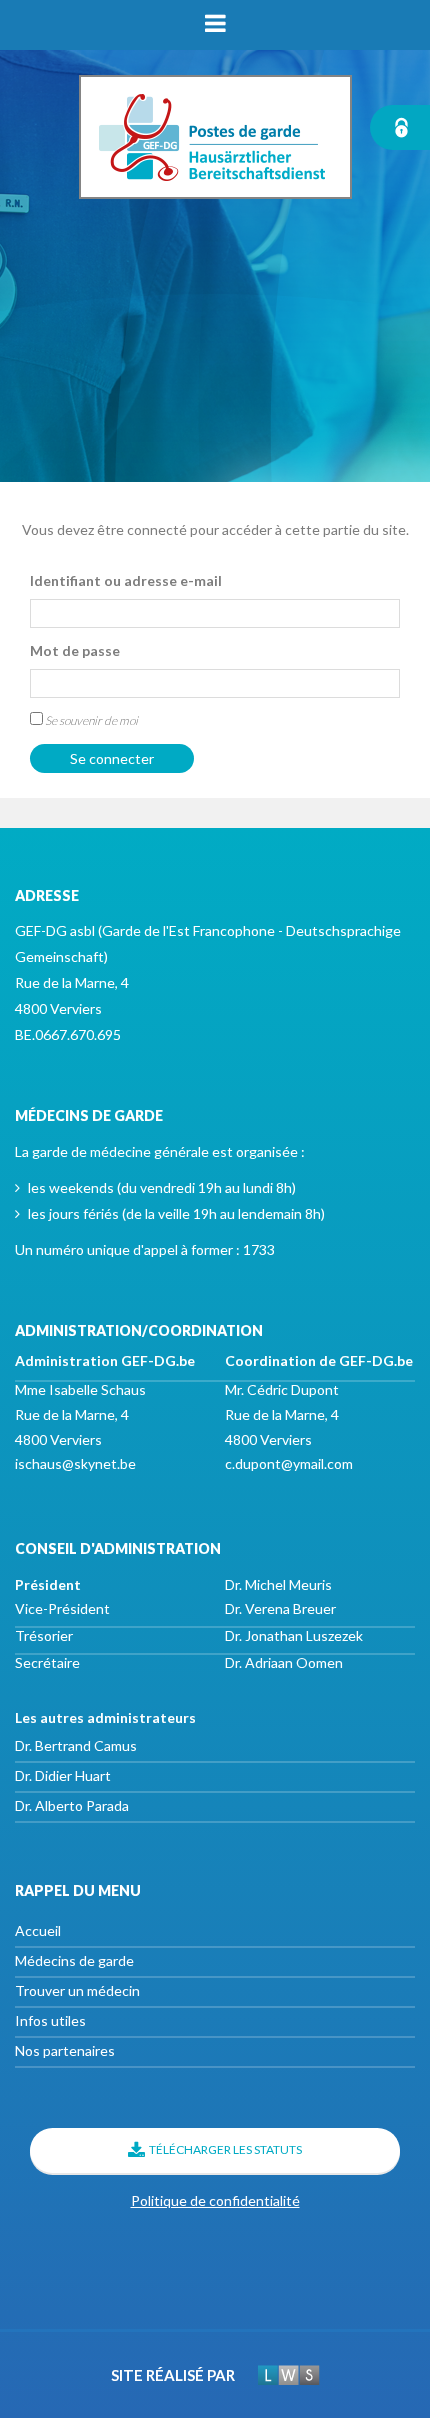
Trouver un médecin (77, 1990)
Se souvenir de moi (90, 720)
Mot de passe (75, 650)
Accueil (38, 1930)
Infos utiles (50, 2020)
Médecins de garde (74, 1960)
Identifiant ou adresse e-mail (126, 580)
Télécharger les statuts (225, 2149)
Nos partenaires (65, 2050)
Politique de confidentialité (215, 2200)
